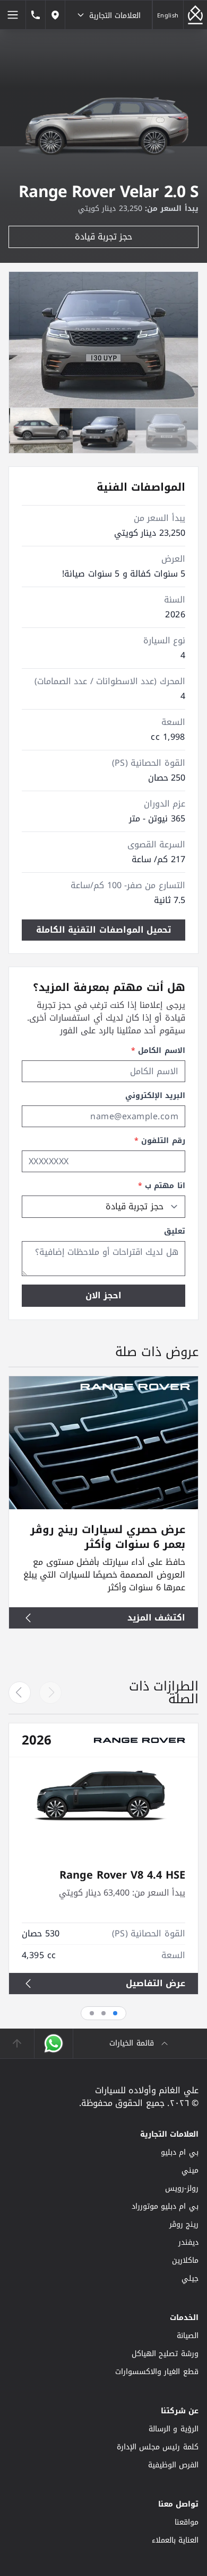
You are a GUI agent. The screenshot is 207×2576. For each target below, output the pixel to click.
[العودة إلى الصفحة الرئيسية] (195, 15)
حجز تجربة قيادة (104, 237)
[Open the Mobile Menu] (13, 15)
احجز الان (104, 1295)
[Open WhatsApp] (53, 2043)
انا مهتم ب (162, 1186)
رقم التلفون (160, 1141)
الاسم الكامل (158, 1051)
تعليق (175, 1232)
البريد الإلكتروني (155, 1096)
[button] (20, 1693)
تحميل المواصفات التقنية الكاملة (104, 930)
